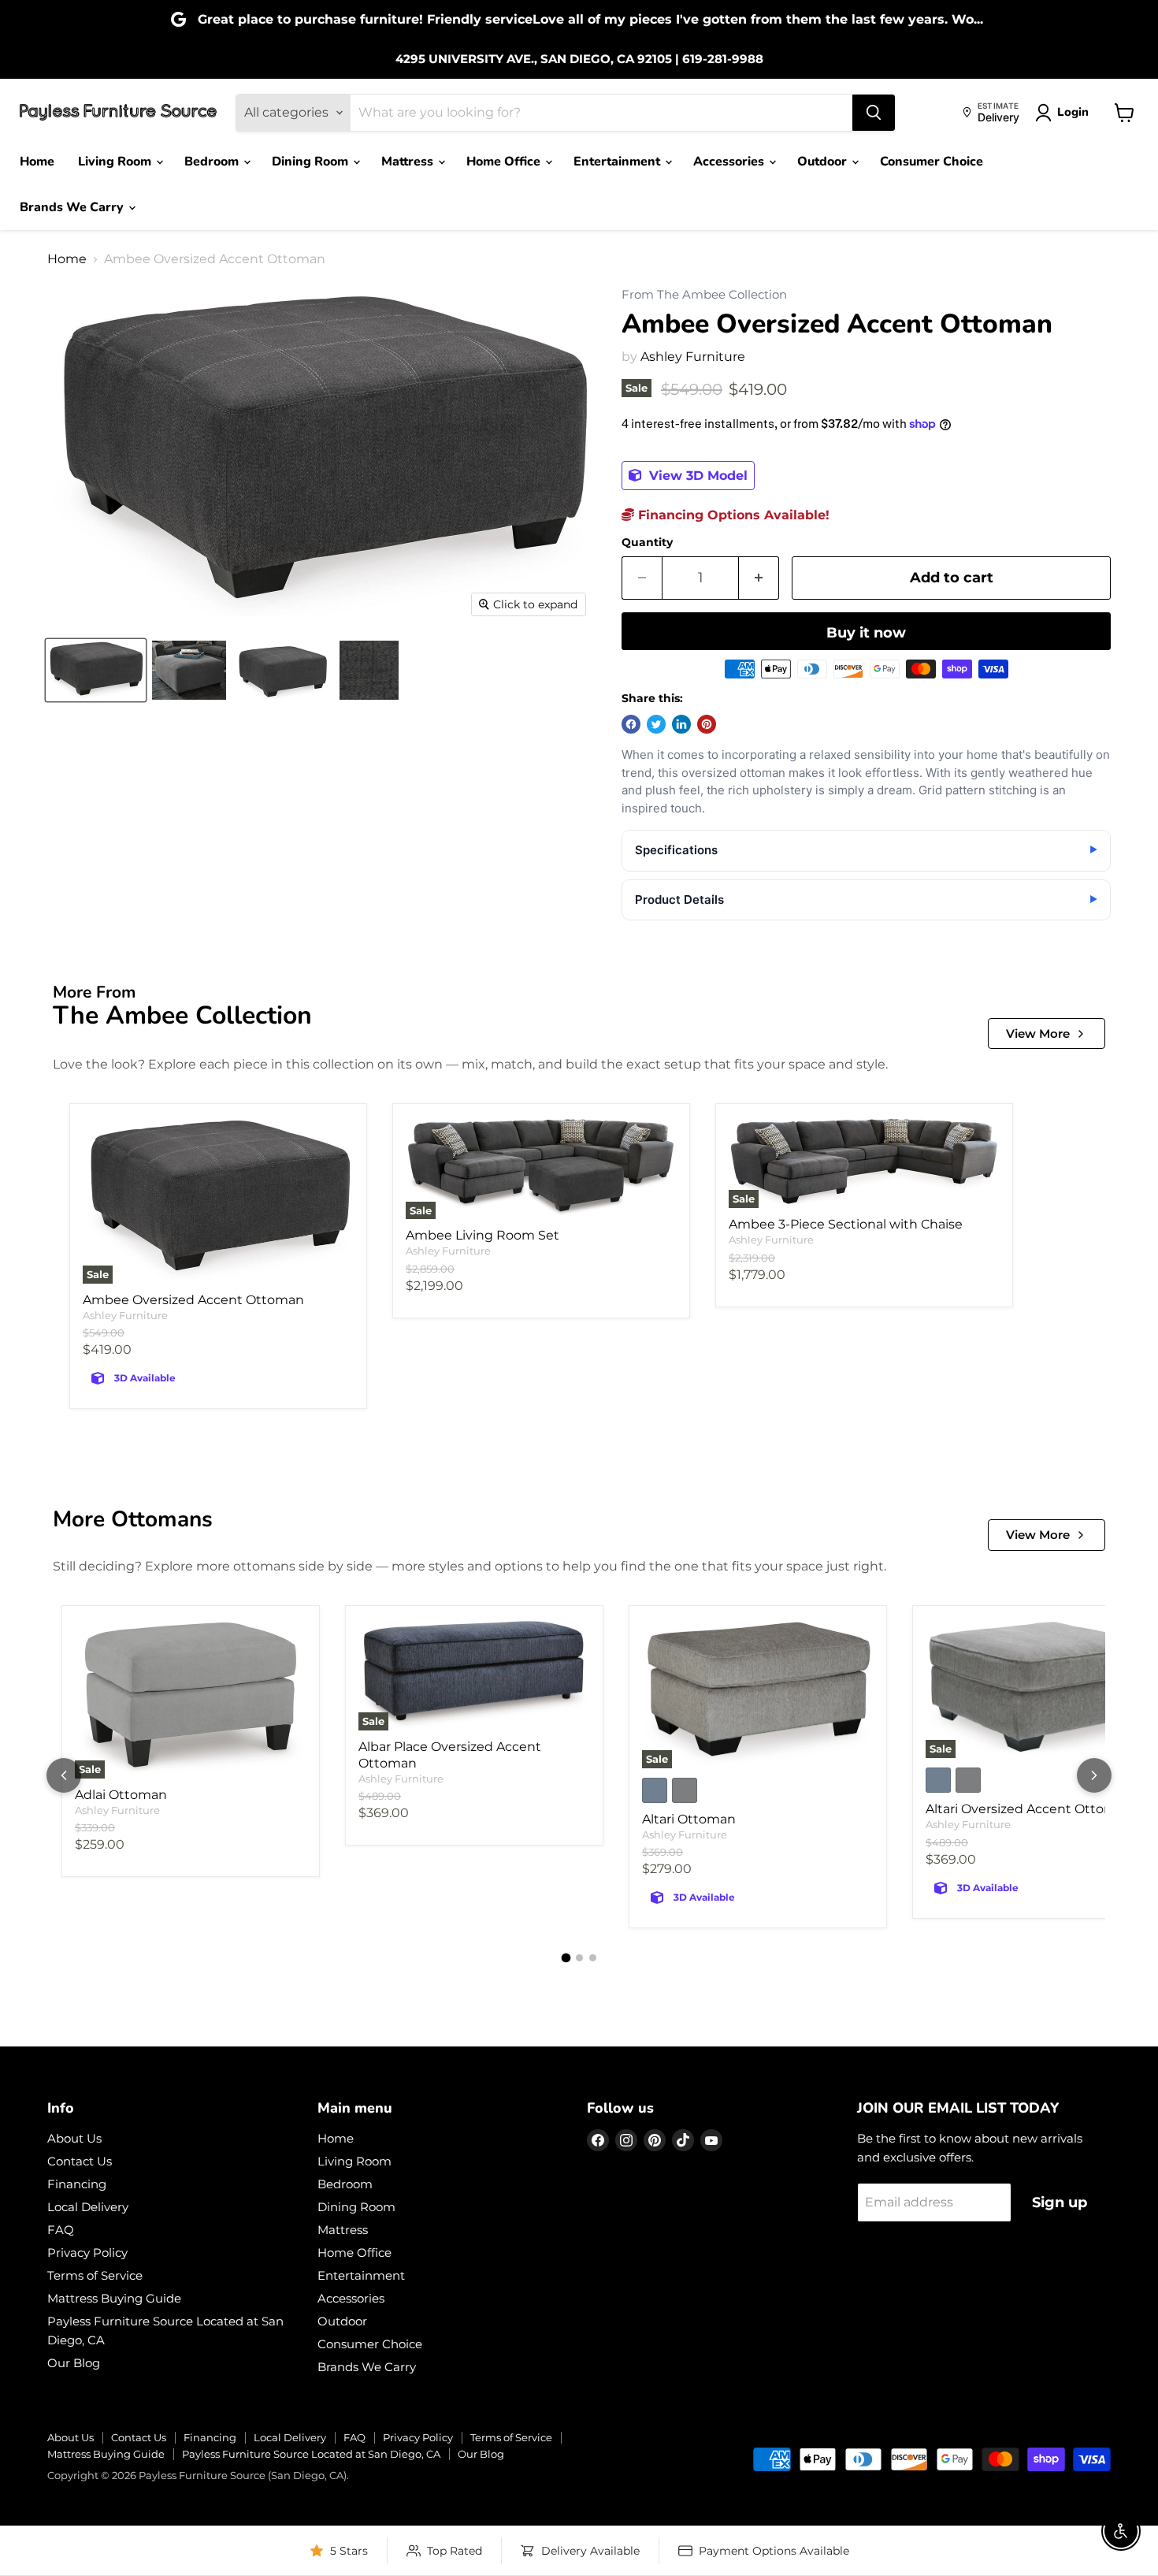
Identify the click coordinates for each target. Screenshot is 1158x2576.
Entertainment (618, 162)
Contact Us (80, 2161)
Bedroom (213, 162)
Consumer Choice (932, 162)
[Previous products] (64, 1775)
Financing (77, 2184)
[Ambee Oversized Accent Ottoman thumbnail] (96, 670)
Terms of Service (95, 2275)
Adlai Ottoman (121, 1795)
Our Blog (74, 2363)
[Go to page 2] (579, 1958)
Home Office (505, 162)
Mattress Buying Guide (114, 2298)
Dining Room (312, 162)
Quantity (647, 542)
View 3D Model (696, 476)
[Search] (874, 113)
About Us (74, 2138)
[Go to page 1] (566, 1958)
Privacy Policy (87, 2253)
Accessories (730, 162)
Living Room (116, 162)
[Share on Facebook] (631, 724)
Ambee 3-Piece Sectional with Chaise (846, 1224)
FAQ (61, 2230)
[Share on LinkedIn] (681, 724)
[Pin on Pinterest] (707, 724)
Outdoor (824, 162)
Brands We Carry (73, 207)
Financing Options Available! (732, 515)
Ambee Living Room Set (482, 1235)
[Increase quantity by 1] (759, 578)
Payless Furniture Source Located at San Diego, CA (311, 2454)
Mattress (409, 162)
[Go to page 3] (593, 1958)
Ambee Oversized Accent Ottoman (193, 1300)
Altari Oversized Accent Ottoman (1029, 1809)
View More (1038, 1033)
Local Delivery (88, 2207)
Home (37, 162)
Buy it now (866, 633)
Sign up (1060, 2202)
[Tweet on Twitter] (656, 724)
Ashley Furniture (693, 357)
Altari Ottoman (689, 1819)
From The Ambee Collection (704, 295)
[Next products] (1094, 1775)
